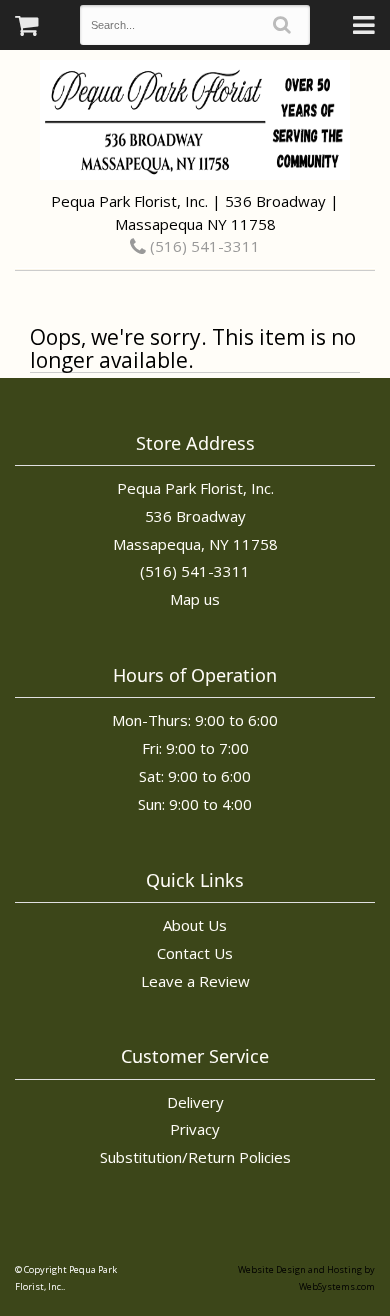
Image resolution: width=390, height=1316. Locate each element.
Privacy (195, 1129)
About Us (195, 925)
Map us (195, 599)
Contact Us (195, 953)
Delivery (195, 1102)
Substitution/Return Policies (195, 1157)
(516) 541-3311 (203, 246)
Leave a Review (195, 981)
